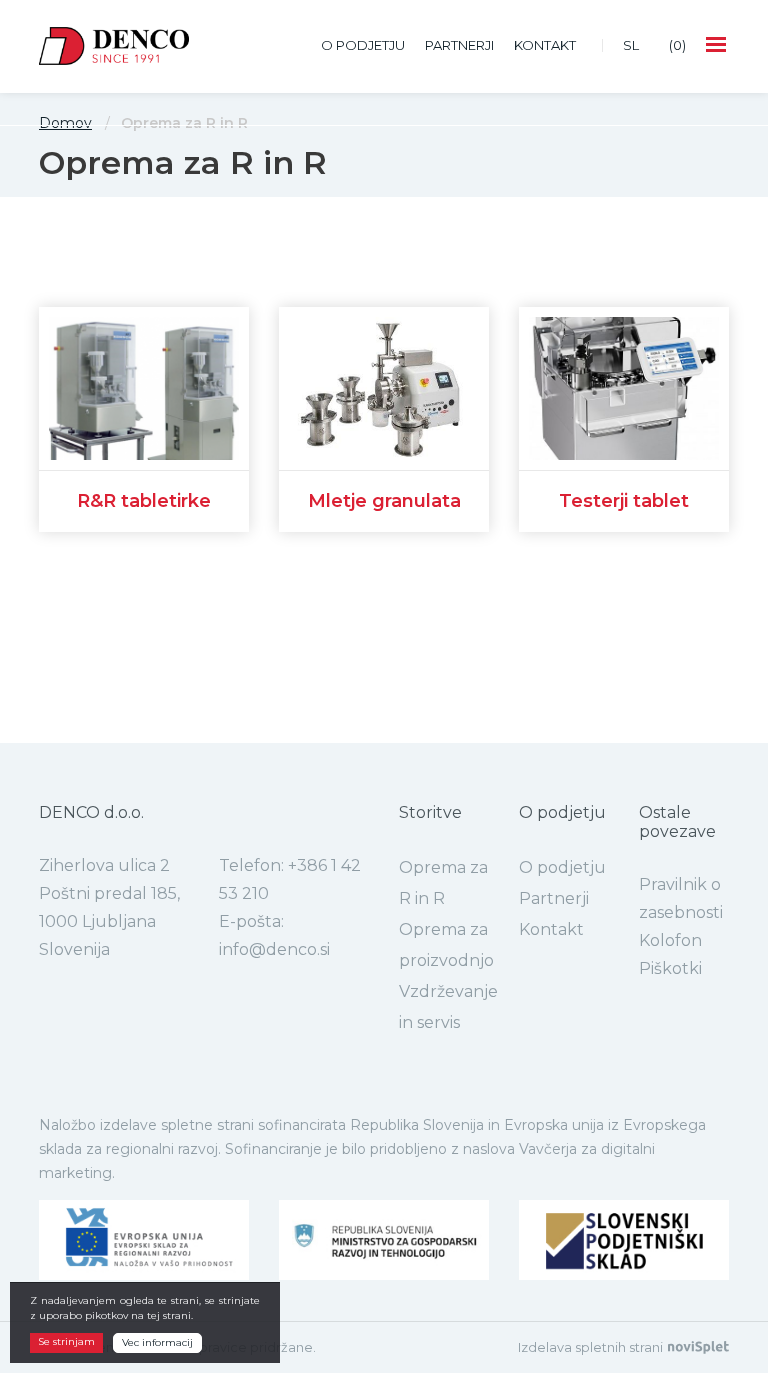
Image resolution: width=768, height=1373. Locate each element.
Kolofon (670, 940)
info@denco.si (274, 949)
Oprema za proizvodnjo (446, 945)
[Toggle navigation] (717, 45)
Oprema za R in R (443, 883)
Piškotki (670, 968)
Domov (65, 123)
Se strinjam (66, 1341)
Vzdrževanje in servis (448, 1007)
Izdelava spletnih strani (590, 1347)
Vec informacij (157, 1342)
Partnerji (459, 45)
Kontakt (545, 45)
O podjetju (363, 45)
